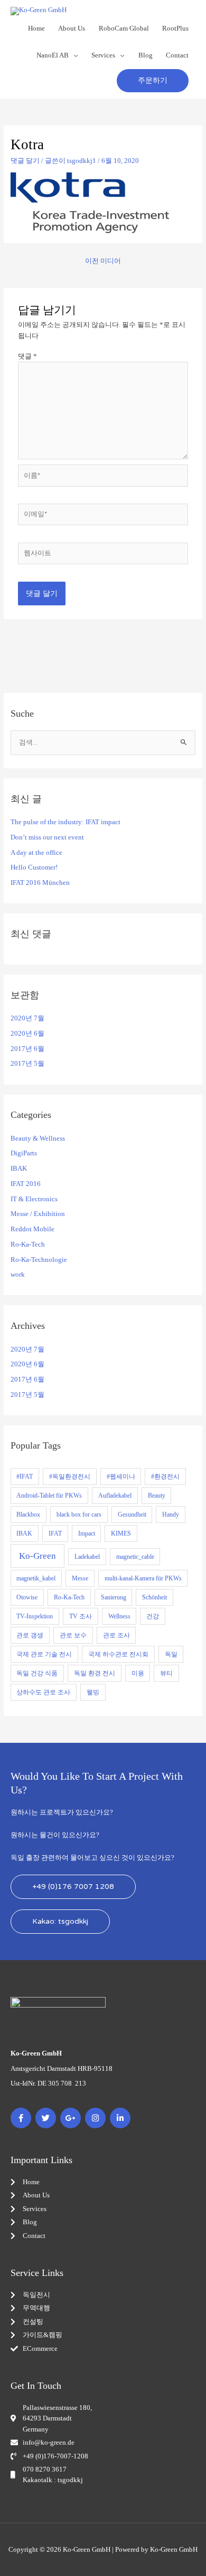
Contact (177, 55)
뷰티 (166, 1673)
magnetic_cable (135, 1557)
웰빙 (93, 1692)
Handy (171, 1514)
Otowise (27, 1597)
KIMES (121, 1533)
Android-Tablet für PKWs (49, 1496)
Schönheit (154, 1597)
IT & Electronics (34, 1199)
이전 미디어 (103, 261)
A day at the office (36, 853)
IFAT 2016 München (40, 883)
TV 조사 (81, 1616)
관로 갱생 (30, 1635)
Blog (146, 55)
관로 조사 (116, 1635)
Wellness (119, 1616)
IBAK (19, 1169)
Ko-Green (38, 1556)
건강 (153, 1616)
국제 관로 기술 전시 (44, 1654)
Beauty (157, 1496)
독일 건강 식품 (37, 1673)
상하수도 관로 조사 (43, 1692)
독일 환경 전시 (95, 1673)
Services (103, 55)
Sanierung (114, 1597)
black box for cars (79, 1514)
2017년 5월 (27, 1064)
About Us (72, 28)
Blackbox (28, 1514)
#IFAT (25, 1477)
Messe (80, 1578)
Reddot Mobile (32, 1229)
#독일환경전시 (70, 1477)
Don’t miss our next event (47, 837)
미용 (138, 1673)
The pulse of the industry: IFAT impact (65, 822)
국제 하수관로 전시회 (118, 1654)
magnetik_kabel (36, 1578)
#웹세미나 (121, 1477)
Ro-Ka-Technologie (39, 1260)
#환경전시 (165, 1477)
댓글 (27, 356)
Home (36, 28)
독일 (171, 1654)
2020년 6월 (27, 1034)
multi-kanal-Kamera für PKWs (143, 1578)
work (18, 1275)
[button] (153, 81)
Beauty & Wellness (38, 1139)
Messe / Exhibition (38, 1214)
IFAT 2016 (26, 1184)
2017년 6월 (27, 1049)
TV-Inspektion (35, 1616)
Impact (87, 1533)
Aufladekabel (115, 1496)
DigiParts (24, 1153)
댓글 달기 (25, 161)
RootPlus (175, 28)
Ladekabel (87, 1557)
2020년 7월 (27, 1018)
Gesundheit (132, 1514)
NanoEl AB (53, 55)
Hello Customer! (34, 867)
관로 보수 (73, 1635)
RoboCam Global (124, 28)
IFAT (55, 1533)
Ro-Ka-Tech (28, 1244)
